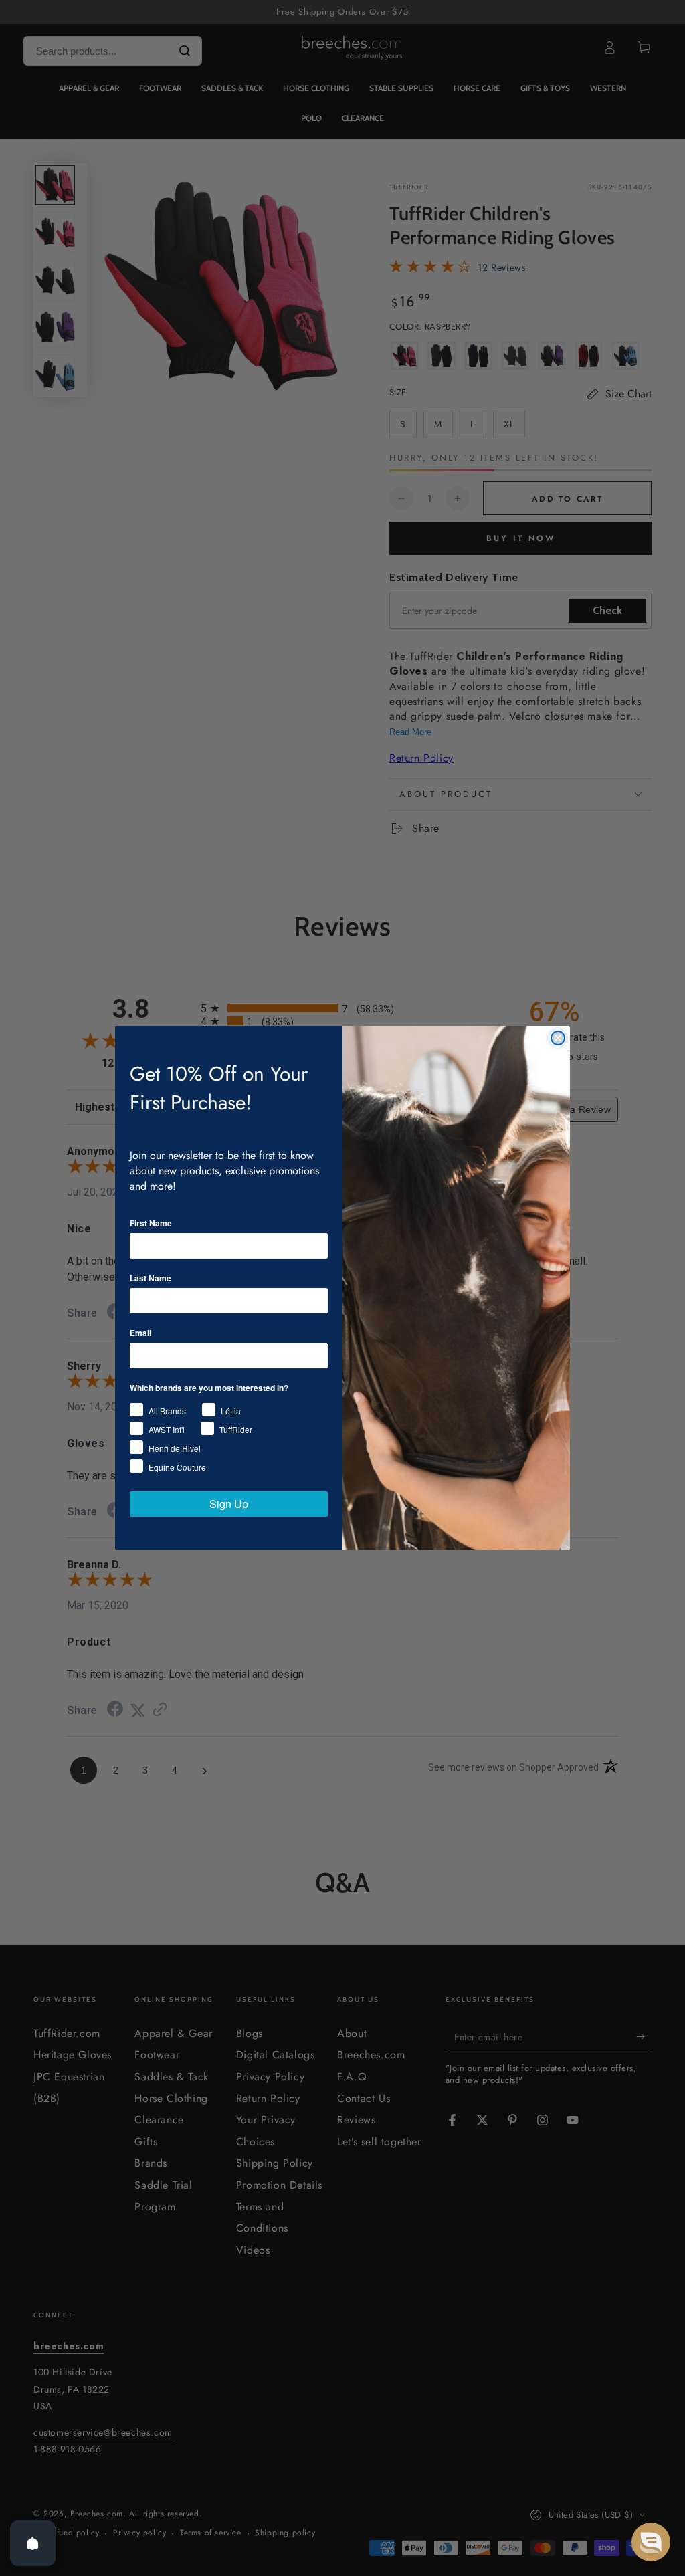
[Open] (33, 2543)
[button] (651, 2542)
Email (140, 1333)
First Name (151, 1223)
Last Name (151, 1278)
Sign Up (229, 1504)
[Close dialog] (558, 1038)
